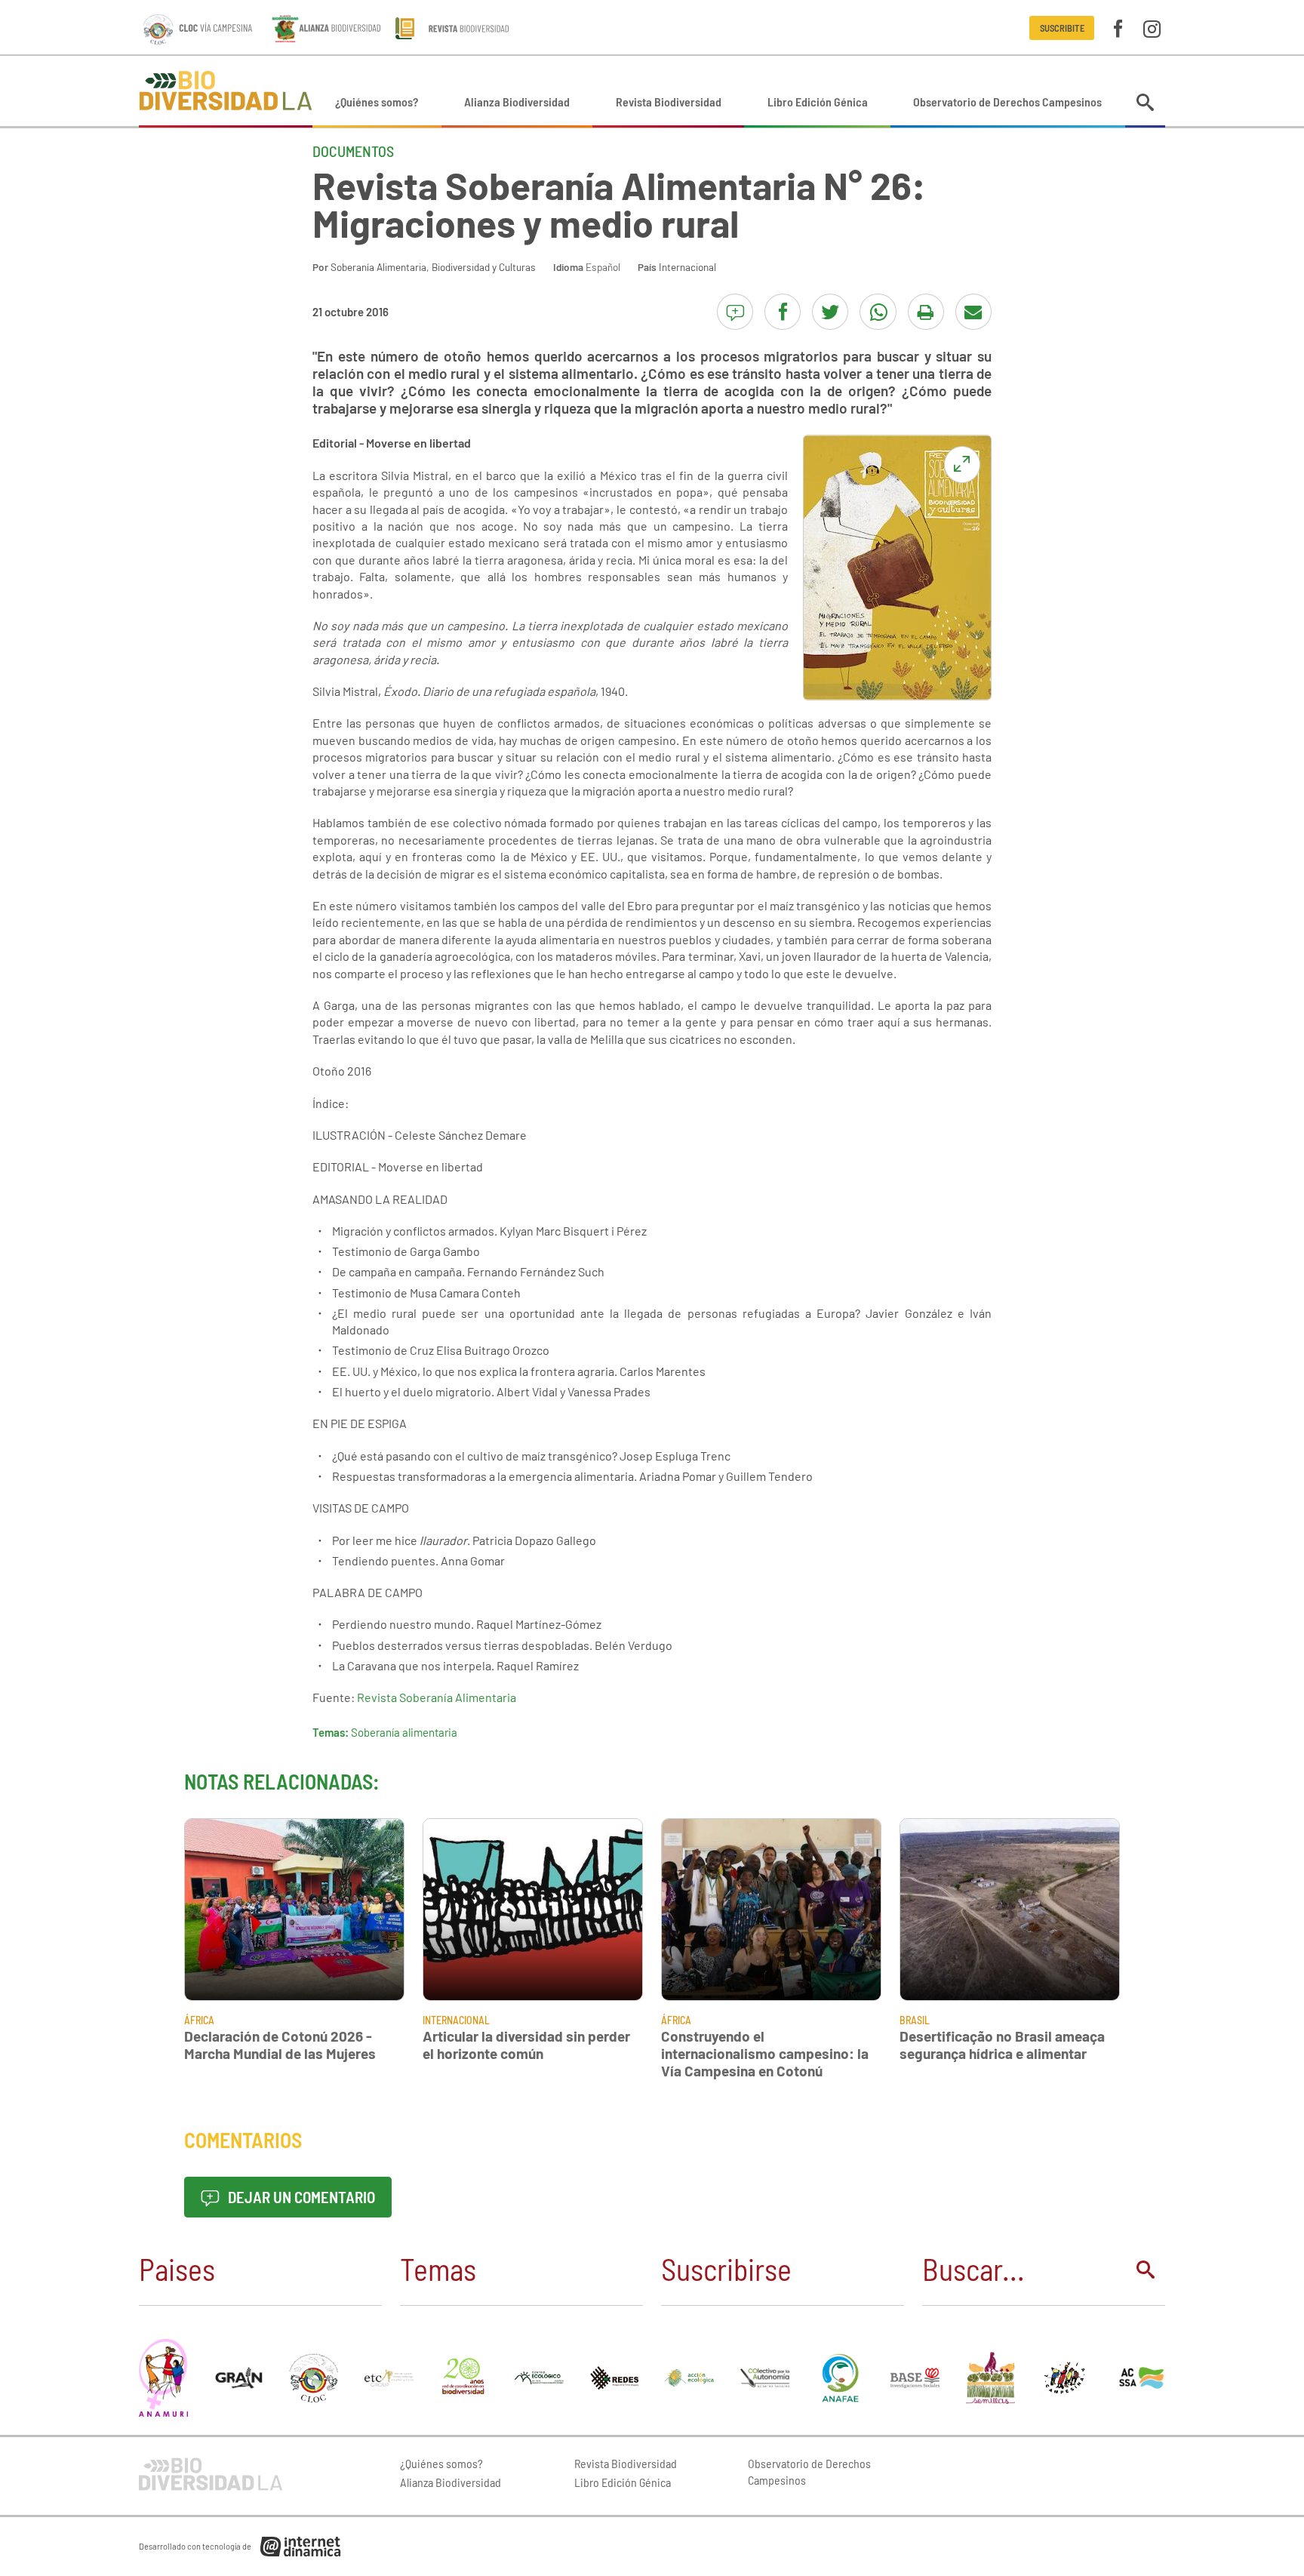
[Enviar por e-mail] (973, 312)
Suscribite (1062, 28)
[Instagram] (1152, 28)
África (199, 2020)
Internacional (687, 267)
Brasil (915, 2020)
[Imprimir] (926, 312)
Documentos (353, 151)
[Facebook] (1118, 28)
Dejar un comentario (300, 2197)
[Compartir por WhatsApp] (878, 312)
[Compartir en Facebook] (783, 312)
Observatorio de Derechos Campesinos (1007, 102)
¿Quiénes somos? (377, 102)
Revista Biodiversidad (669, 102)
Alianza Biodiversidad (517, 102)
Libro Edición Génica (818, 102)
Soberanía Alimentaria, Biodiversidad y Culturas (433, 267)
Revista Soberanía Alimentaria (437, 1697)
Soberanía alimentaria (404, 1732)
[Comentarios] (735, 312)
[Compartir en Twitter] (830, 312)
